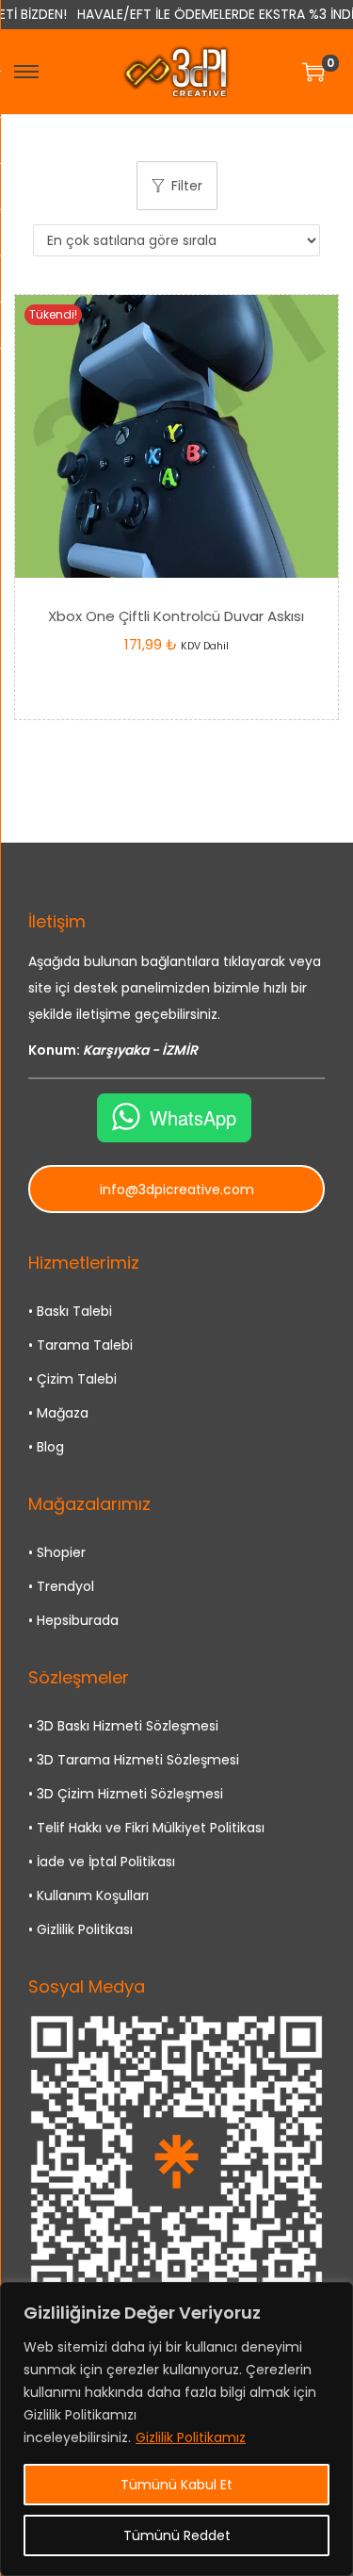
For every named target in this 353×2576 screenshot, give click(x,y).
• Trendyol (61, 1586)
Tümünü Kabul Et (176, 2485)
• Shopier (57, 1552)
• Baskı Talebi (70, 1311)
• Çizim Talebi (72, 1379)
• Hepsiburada (73, 1620)
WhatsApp (193, 1117)
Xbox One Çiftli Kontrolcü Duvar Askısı (176, 616)
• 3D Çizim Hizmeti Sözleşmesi (126, 1794)
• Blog (46, 1447)
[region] (176, 2429)
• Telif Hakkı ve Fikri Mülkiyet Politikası (146, 1828)
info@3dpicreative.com (177, 1190)
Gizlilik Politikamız (191, 2437)
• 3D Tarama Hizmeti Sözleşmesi (134, 1760)
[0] (313, 72)
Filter (187, 186)
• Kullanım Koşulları (88, 1895)
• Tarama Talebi (80, 1345)
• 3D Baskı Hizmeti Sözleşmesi (123, 1726)
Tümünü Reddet (177, 2535)
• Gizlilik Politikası (80, 1929)
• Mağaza (58, 1413)
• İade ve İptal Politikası (102, 1862)
